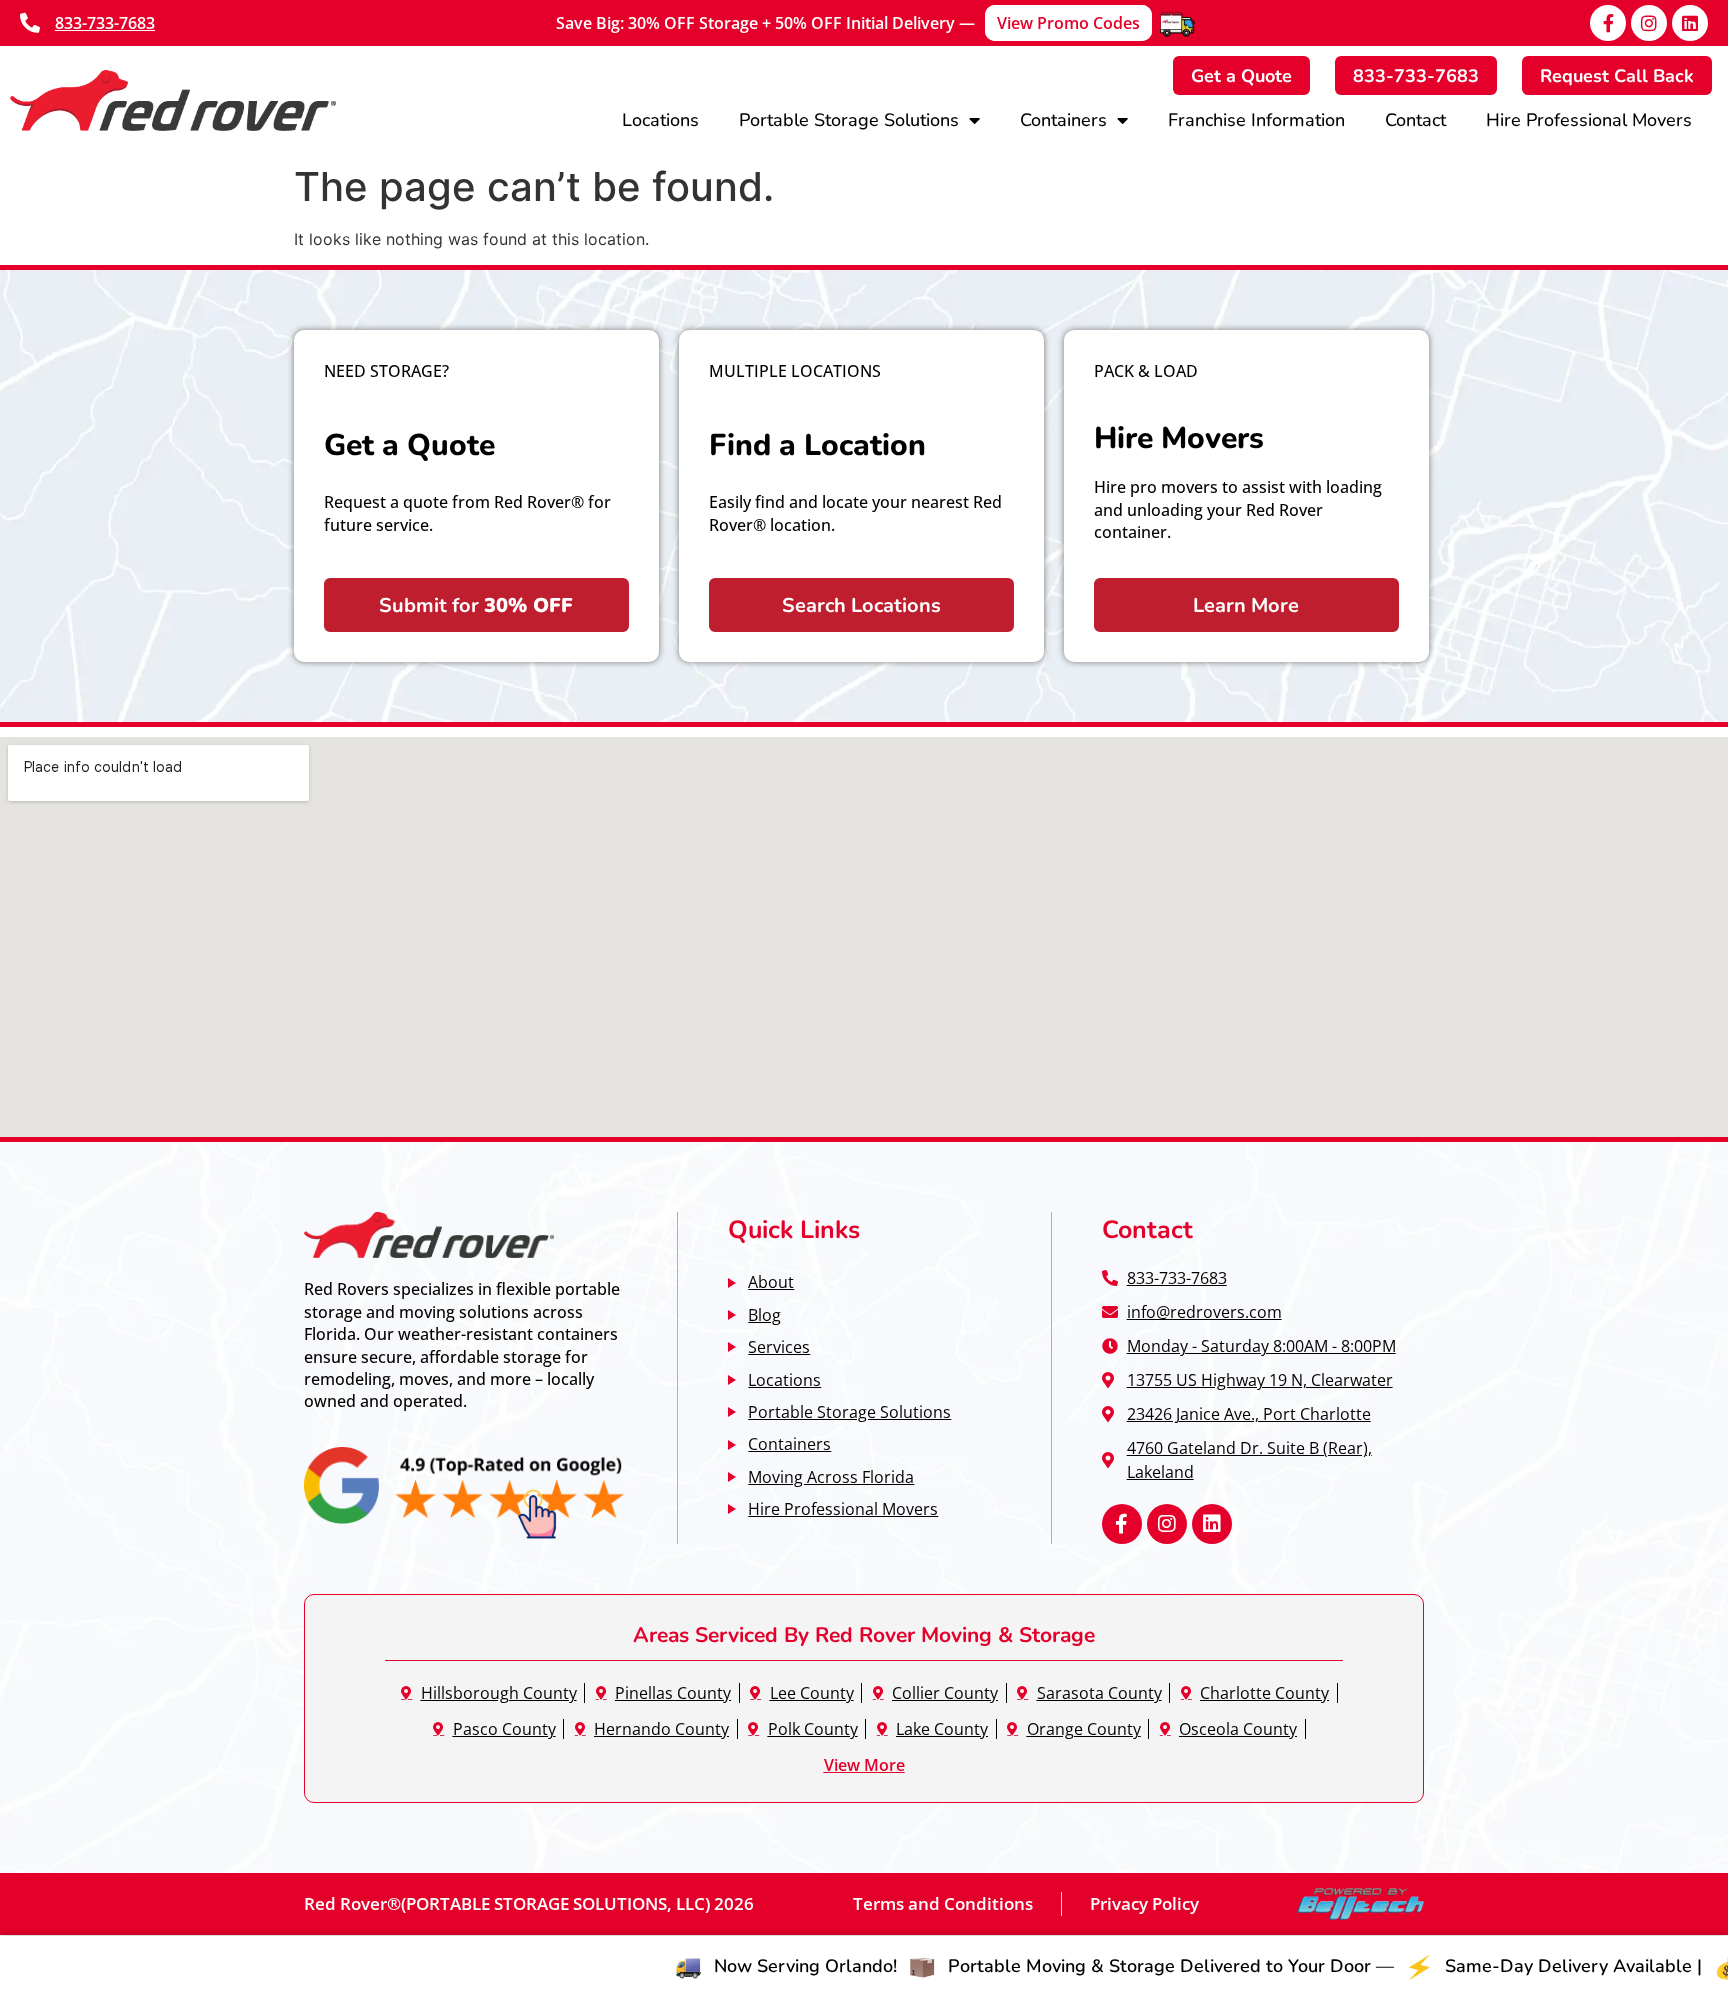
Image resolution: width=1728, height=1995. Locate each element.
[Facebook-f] (1608, 23)
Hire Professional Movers (1589, 119)
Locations (660, 119)
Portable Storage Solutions (849, 119)
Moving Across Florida (831, 1476)
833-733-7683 (105, 23)
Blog (764, 1314)
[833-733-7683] (30, 23)
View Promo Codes (1068, 23)
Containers (1063, 119)
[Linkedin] (1690, 23)
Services (779, 1346)
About (771, 1281)
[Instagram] (1649, 23)
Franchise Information (1256, 119)
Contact (1415, 119)
